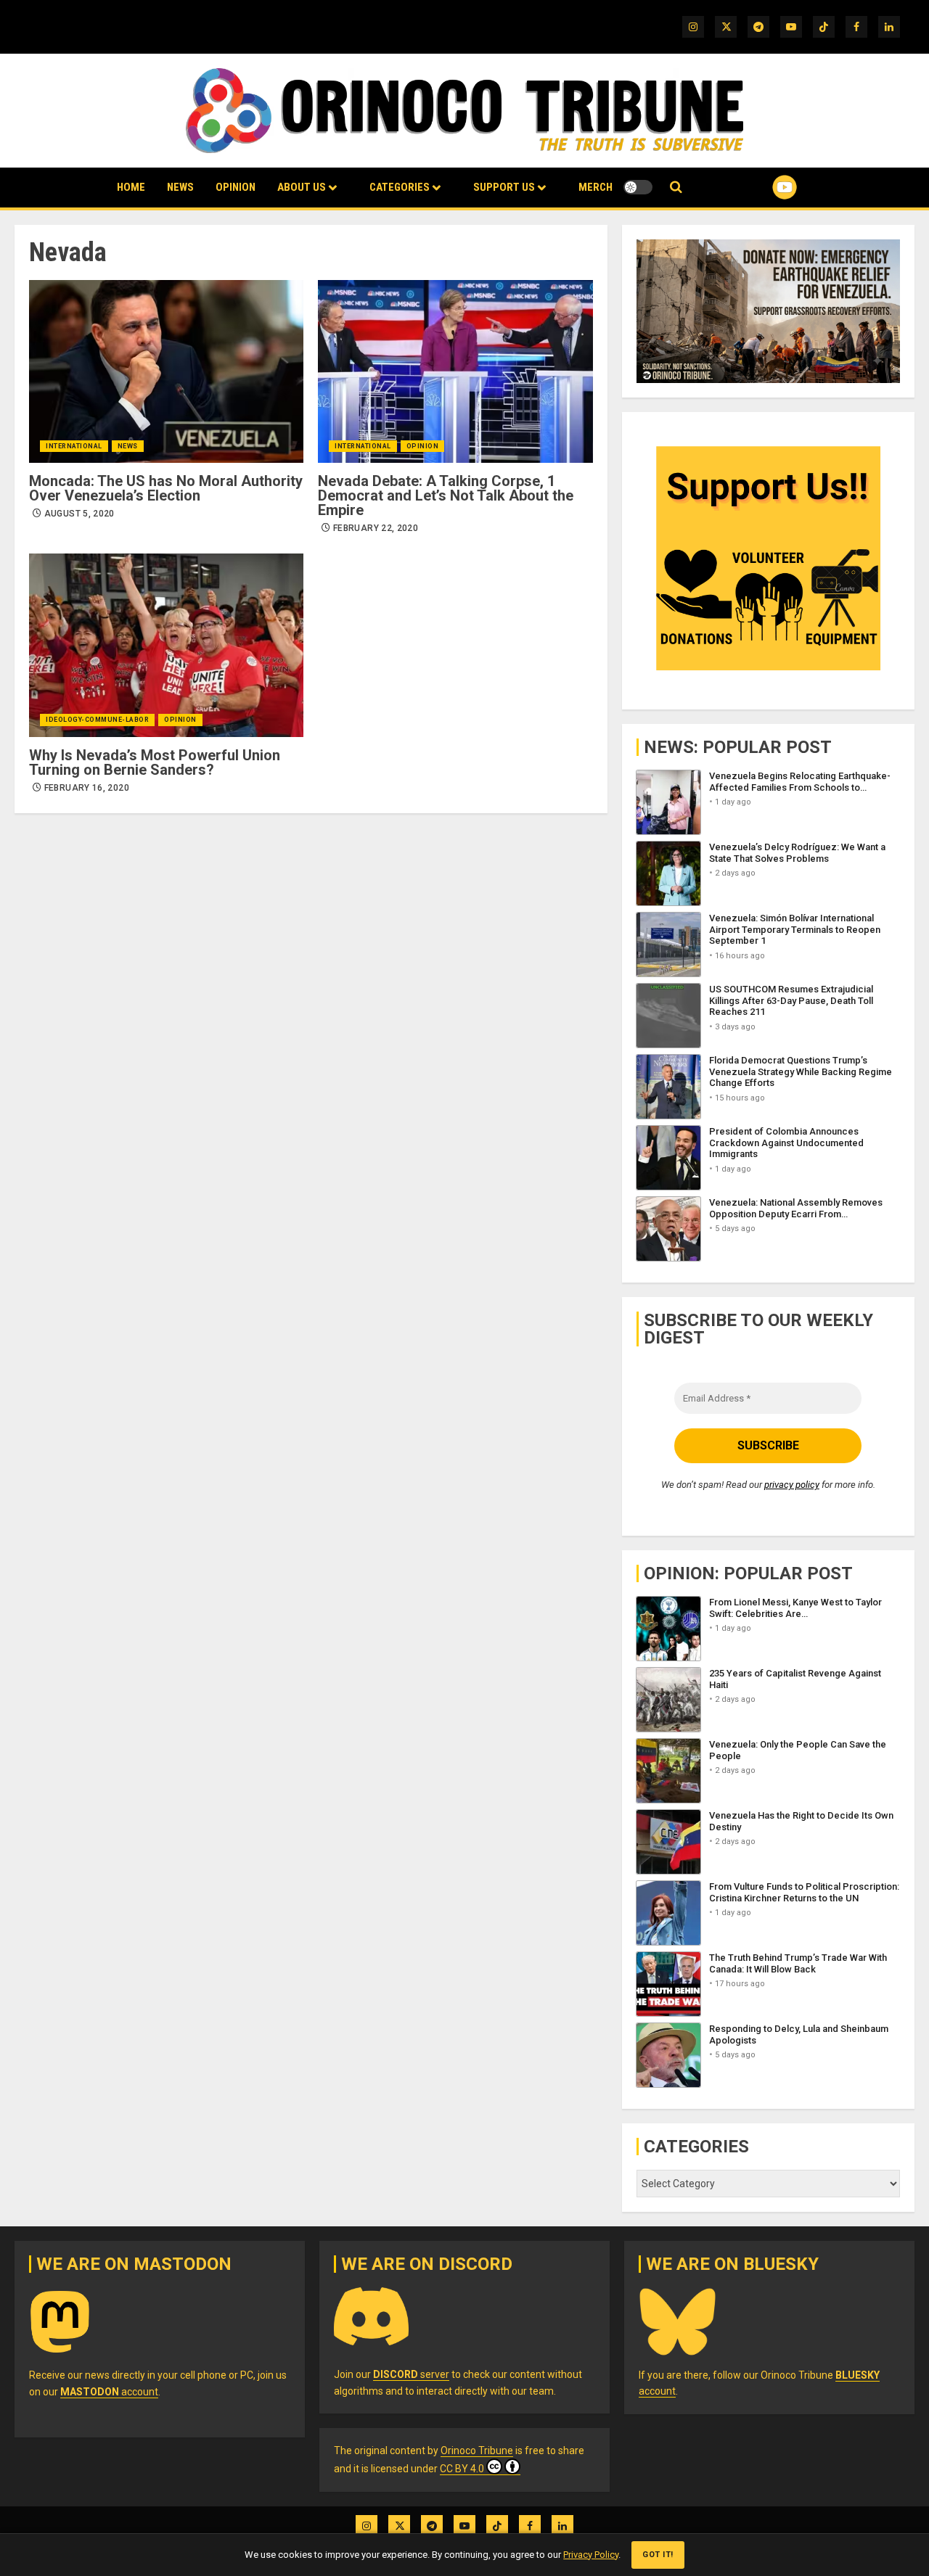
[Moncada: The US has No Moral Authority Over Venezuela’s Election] (166, 371)
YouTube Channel (761, 187)
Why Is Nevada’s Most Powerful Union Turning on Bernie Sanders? (155, 762)
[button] (676, 188)
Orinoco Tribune (477, 2451)
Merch (596, 187)
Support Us (504, 187)
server (411, 2374)
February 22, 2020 (376, 528)
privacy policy (792, 1485)
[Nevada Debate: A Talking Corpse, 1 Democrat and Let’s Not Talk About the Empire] (455, 371)
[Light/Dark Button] (638, 187)
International (74, 446)
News (180, 187)
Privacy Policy (591, 2555)
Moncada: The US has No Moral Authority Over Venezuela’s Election (166, 488)
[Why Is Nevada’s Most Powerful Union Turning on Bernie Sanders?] (166, 645)
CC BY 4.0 (462, 2469)
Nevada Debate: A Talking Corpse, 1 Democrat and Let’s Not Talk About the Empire (446, 495)
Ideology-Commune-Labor (97, 720)
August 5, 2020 (79, 514)
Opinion (236, 187)
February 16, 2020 (87, 788)
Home (131, 187)
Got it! (658, 2555)
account (109, 2392)
